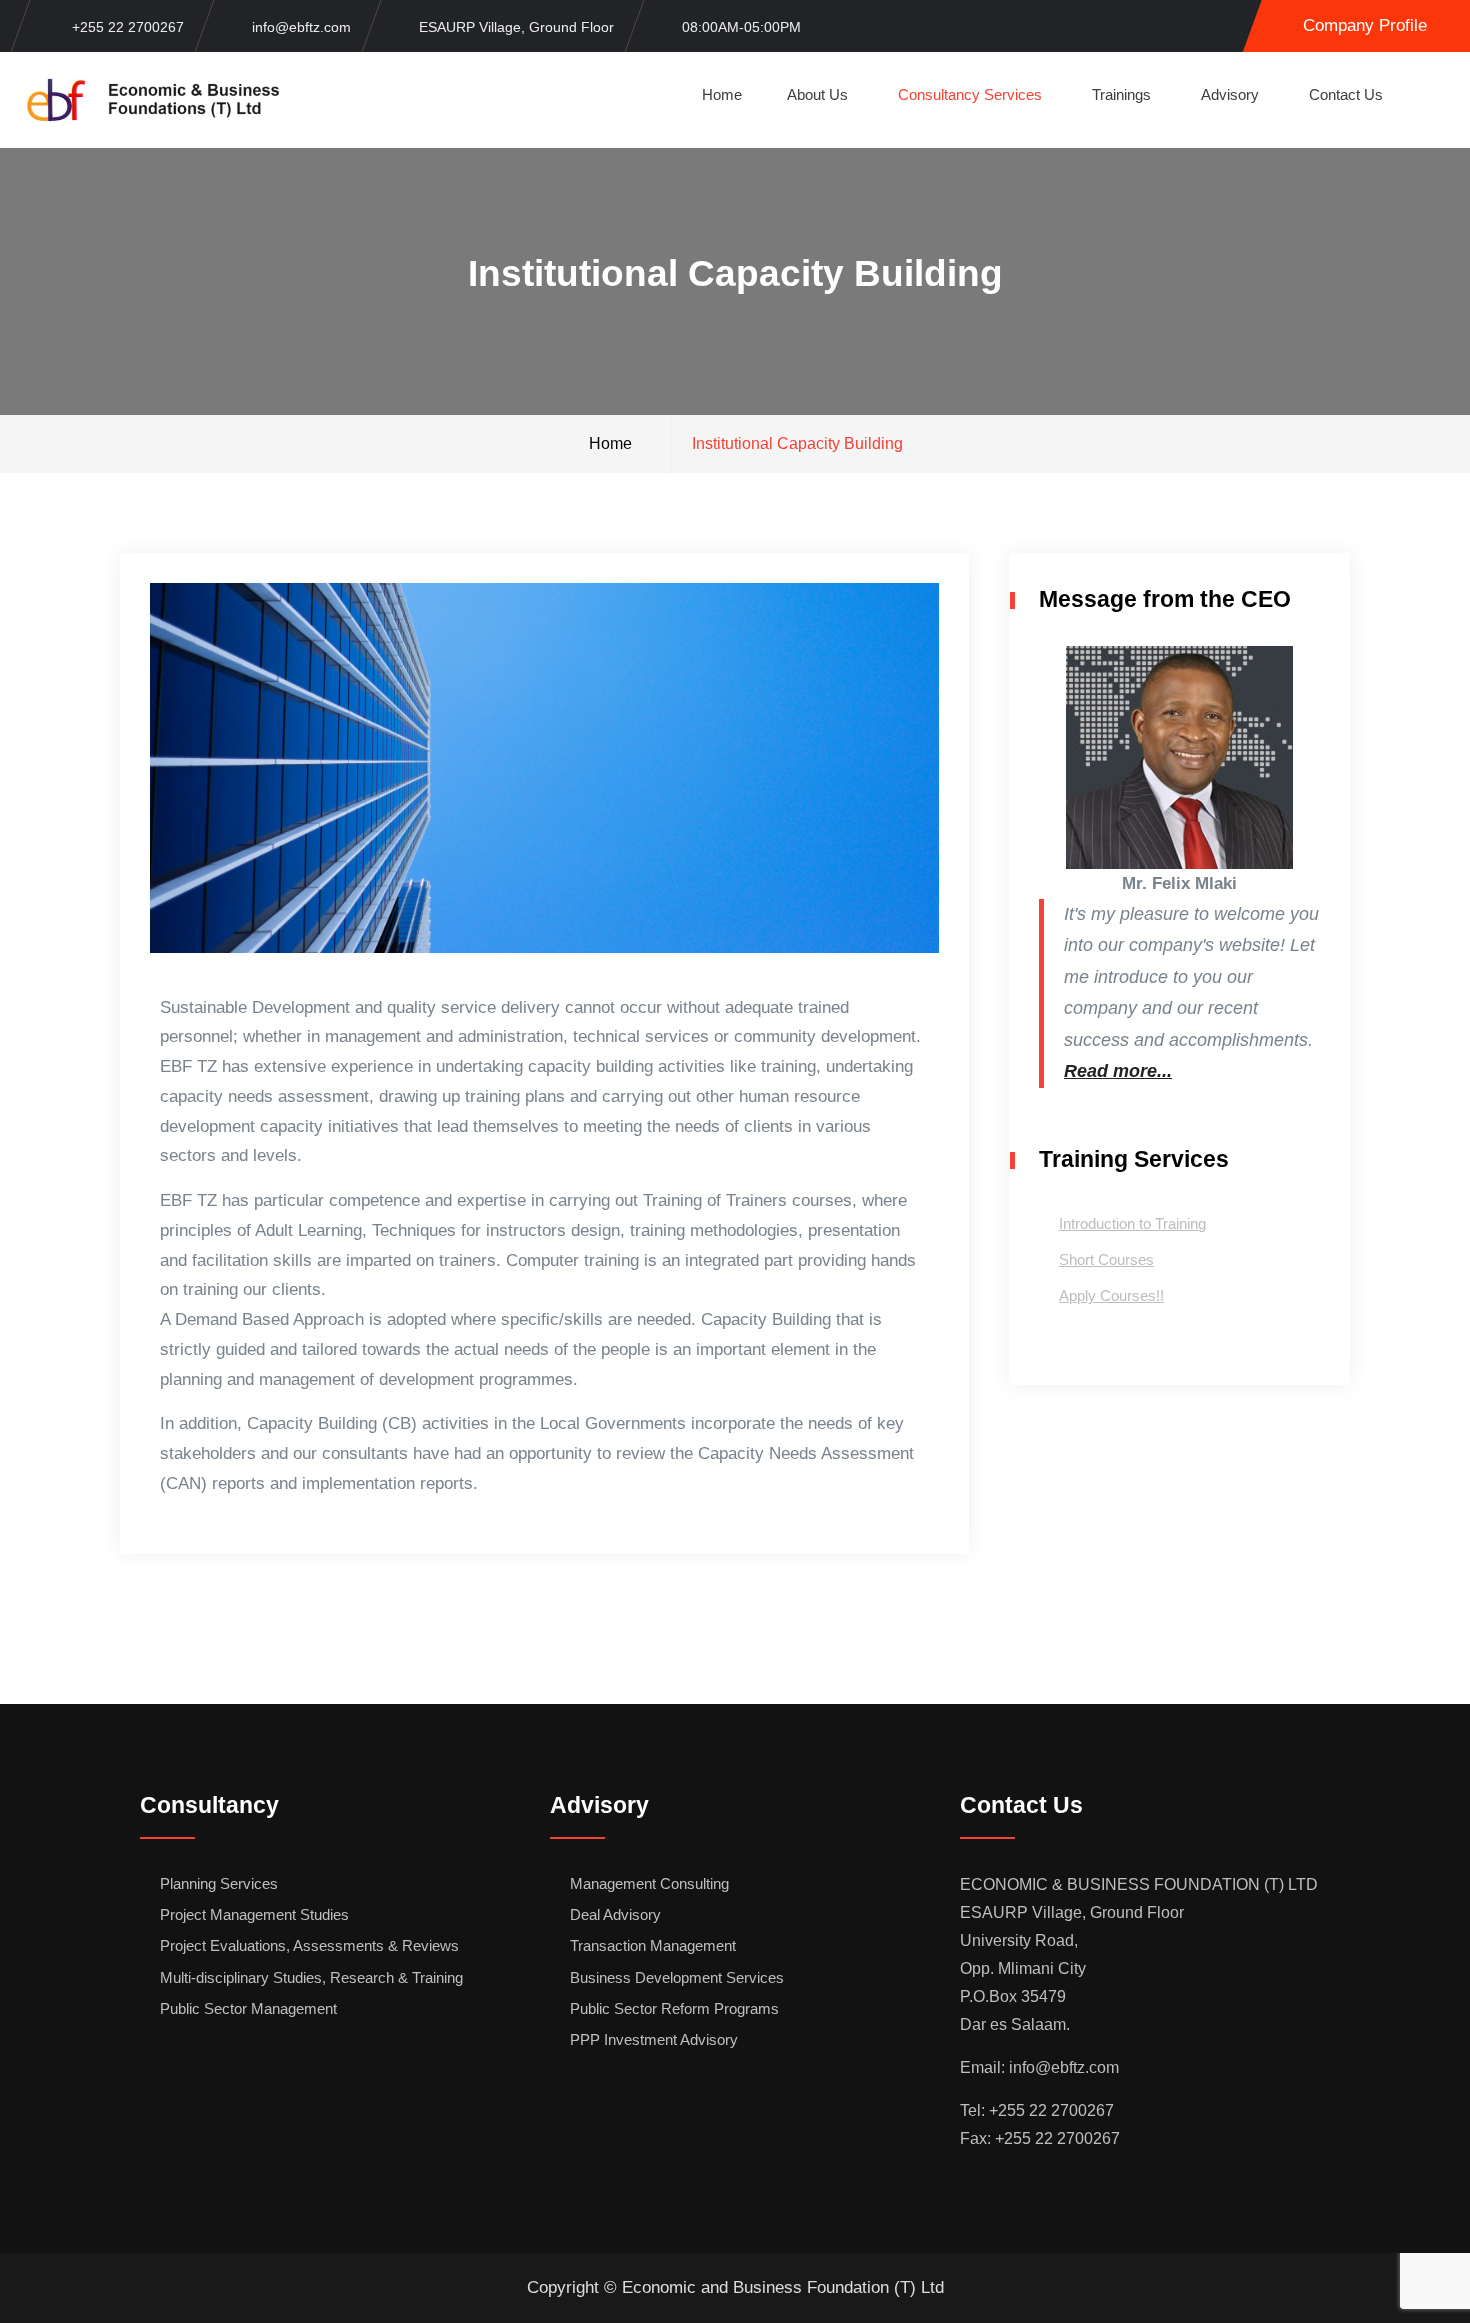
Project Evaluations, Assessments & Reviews (309, 1945)
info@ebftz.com (301, 27)
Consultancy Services (970, 94)
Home (722, 94)
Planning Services (219, 1883)
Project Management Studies (254, 1914)
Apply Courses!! (1111, 1295)
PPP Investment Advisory (654, 2039)
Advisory (1230, 94)
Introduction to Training (1132, 1223)
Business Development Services (677, 1977)
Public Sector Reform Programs (674, 2008)
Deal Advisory (615, 1914)
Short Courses (1106, 1259)
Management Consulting (649, 1883)
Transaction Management (653, 1945)
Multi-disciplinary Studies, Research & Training (311, 1977)
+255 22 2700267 (128, 27)
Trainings (1121, 94)
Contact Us (1346, 94)
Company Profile (1365, 25)
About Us (817, 94)
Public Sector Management (248, 2008)
